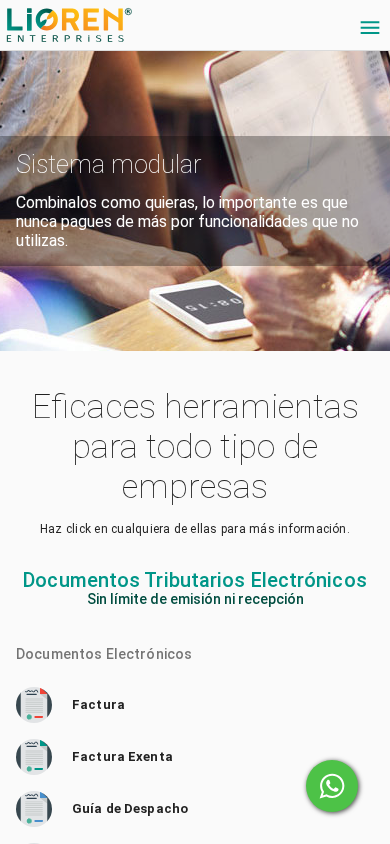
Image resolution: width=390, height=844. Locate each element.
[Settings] (370, 28)
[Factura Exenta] (195, 757)
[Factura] (195, 705)
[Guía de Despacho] (195, 809)
